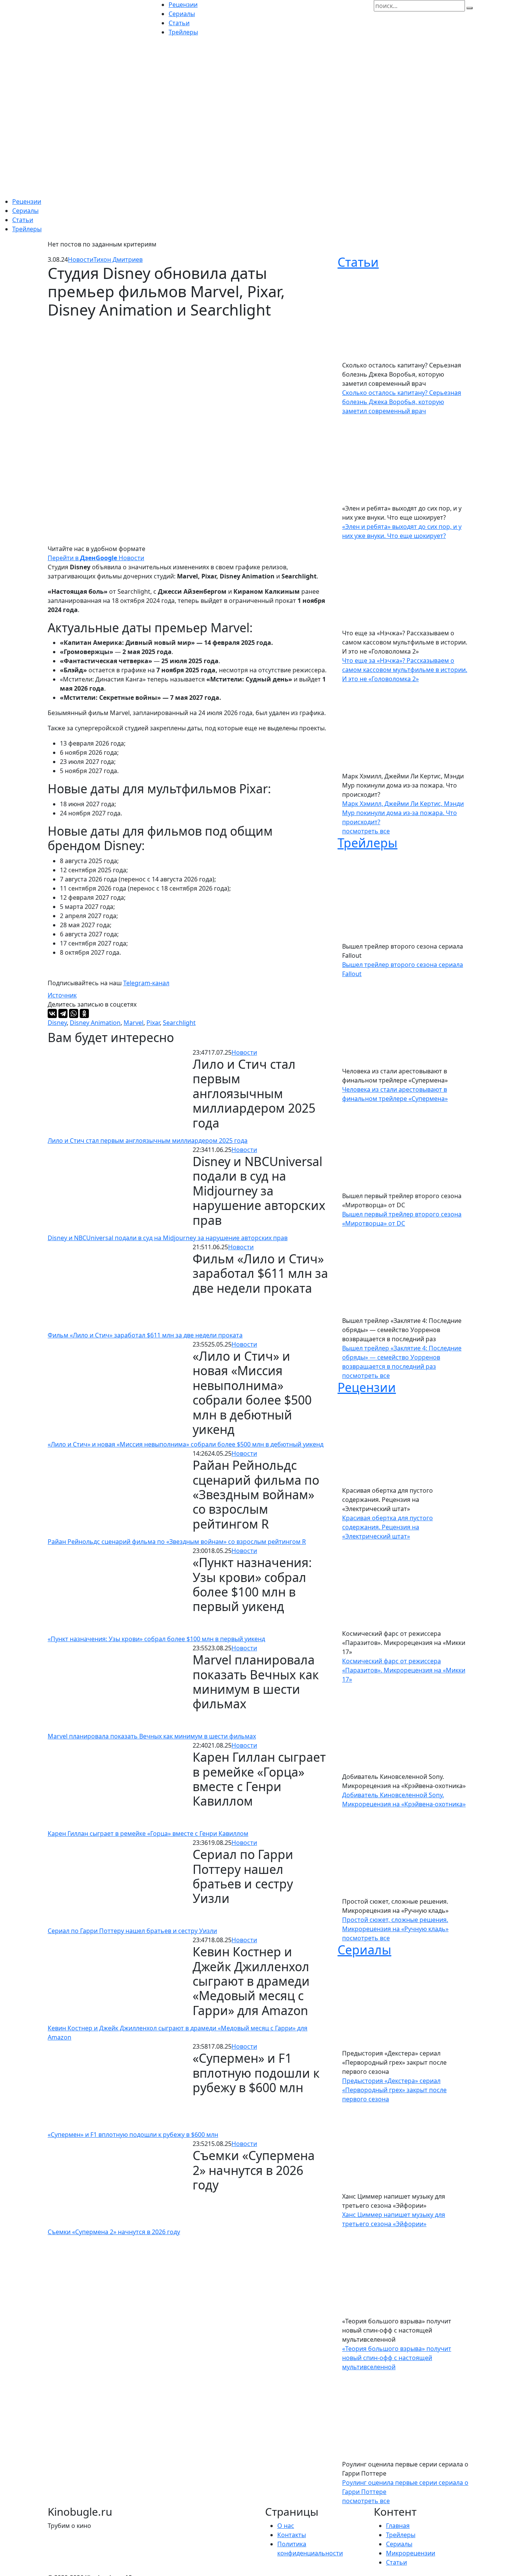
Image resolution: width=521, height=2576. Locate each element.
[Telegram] (63, 1013)
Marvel (133, 1023)
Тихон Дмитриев (118, 259)
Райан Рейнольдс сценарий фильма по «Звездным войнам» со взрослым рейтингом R (177, 1542)
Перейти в (72, 558)
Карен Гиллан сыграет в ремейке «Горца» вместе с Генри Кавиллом (148, 1833)
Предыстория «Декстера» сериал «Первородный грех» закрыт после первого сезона (394, 2090)
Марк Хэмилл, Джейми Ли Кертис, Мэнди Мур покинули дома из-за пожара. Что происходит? (403, 813)
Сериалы (25, 211)
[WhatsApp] (74, 1013)
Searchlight (179, 1023)
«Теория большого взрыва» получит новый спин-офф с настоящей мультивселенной (397, 2358)
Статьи (23, 220)
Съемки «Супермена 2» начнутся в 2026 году (114, 2232)
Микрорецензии (411, 2553)
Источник (62, 995)
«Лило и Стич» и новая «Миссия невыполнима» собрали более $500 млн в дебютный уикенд (186, 1444)
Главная (398, 2526)
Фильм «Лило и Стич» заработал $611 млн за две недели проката (145, 1335)
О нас (286, 2526)
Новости (81, 259)
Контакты (292, 2535)
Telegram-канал (146, 983)
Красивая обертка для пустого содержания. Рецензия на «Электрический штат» (388, 1527)
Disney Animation (95, 1023)
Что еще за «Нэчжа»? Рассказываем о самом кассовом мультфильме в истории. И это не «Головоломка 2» (405, 670)
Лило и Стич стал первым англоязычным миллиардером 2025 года (148, 1141)
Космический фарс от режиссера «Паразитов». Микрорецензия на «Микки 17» (404, 1670)
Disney (57, 1023)
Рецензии (27, 201)
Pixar (153, 1023)
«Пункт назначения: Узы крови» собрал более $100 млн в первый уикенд (156, 1639)
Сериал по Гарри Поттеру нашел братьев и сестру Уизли (132, 1931)
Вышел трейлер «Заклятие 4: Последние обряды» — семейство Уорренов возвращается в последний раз (402, 1357)
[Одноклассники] (84, 1013)
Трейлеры (27, 229)
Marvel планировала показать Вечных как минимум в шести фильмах (152, 1736)
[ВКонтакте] (52, 1013)
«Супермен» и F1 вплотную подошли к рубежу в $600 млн (133, 2135)
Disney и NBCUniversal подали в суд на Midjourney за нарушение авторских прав (168, 1238)
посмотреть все (366, 831)
